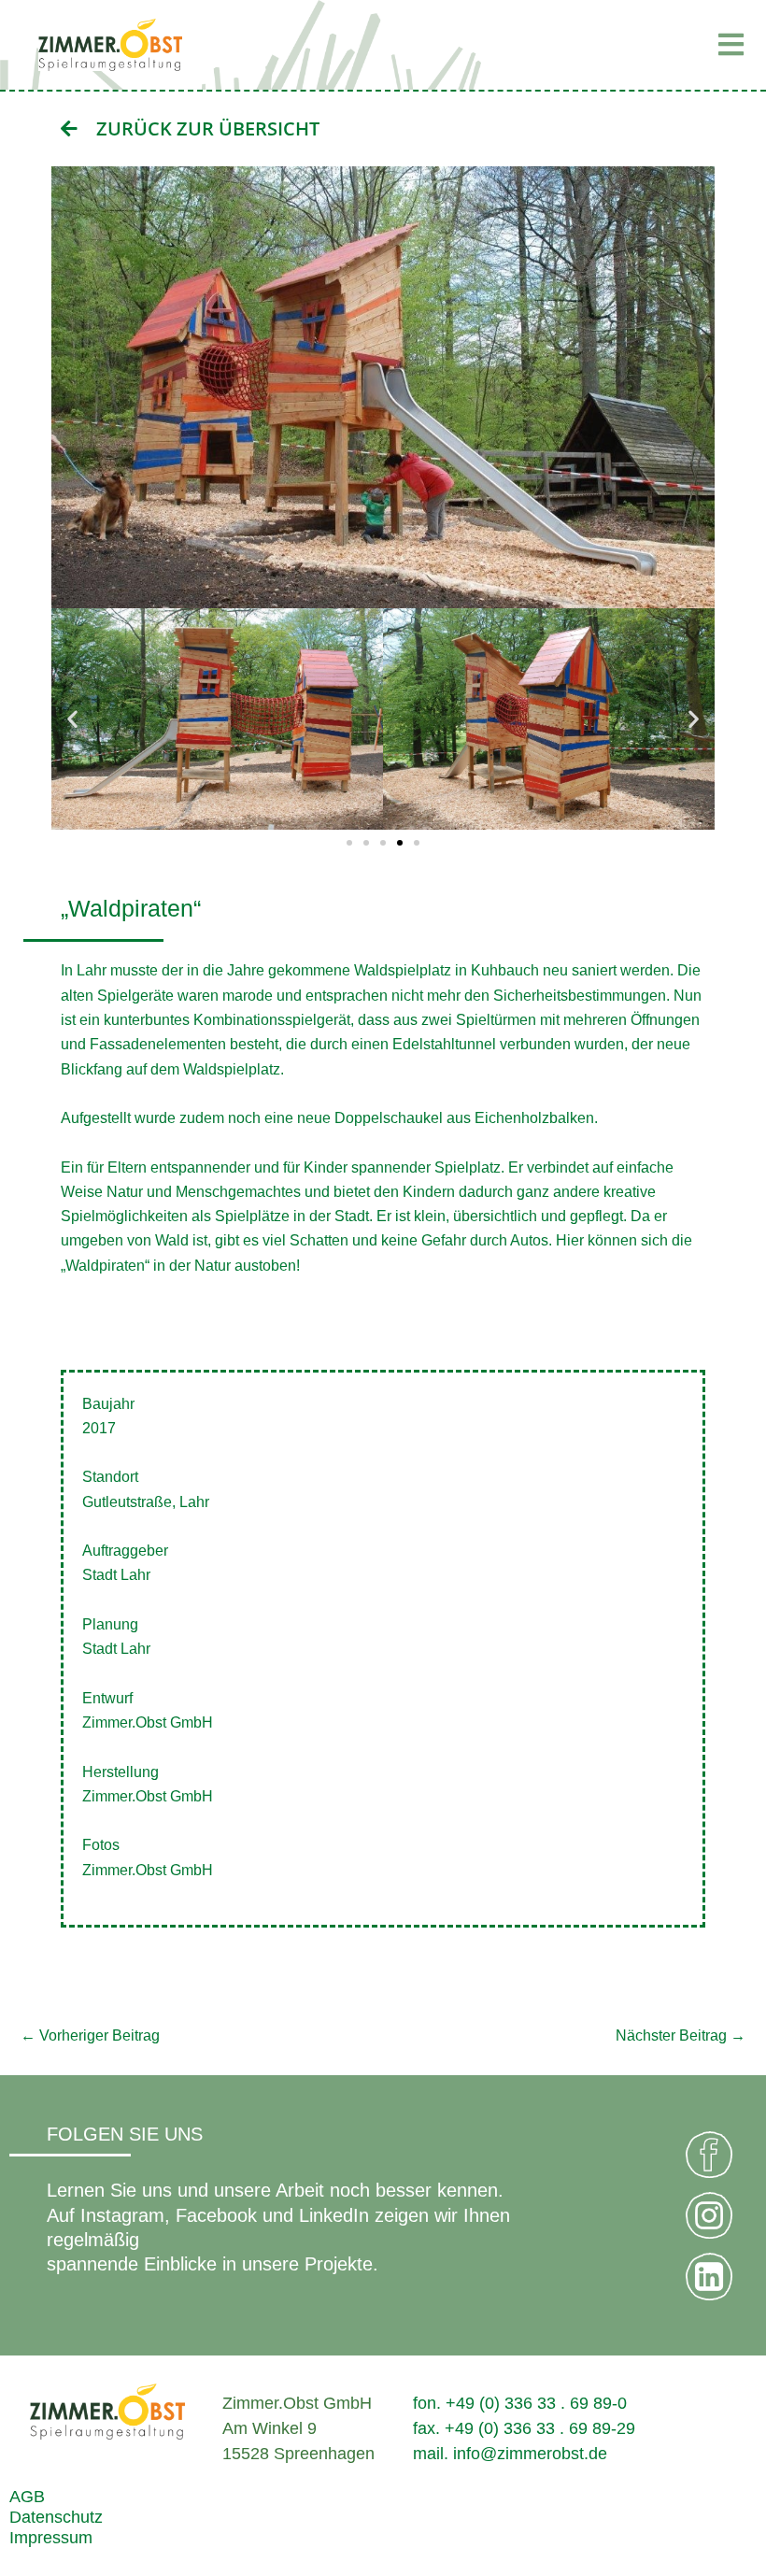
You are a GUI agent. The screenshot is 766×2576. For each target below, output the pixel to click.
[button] (636, 45)
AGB (27, 2496)
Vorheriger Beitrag (90, 2035)
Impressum (51, 2537)
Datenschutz (56, 2517)
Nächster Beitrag (681, 2035)
